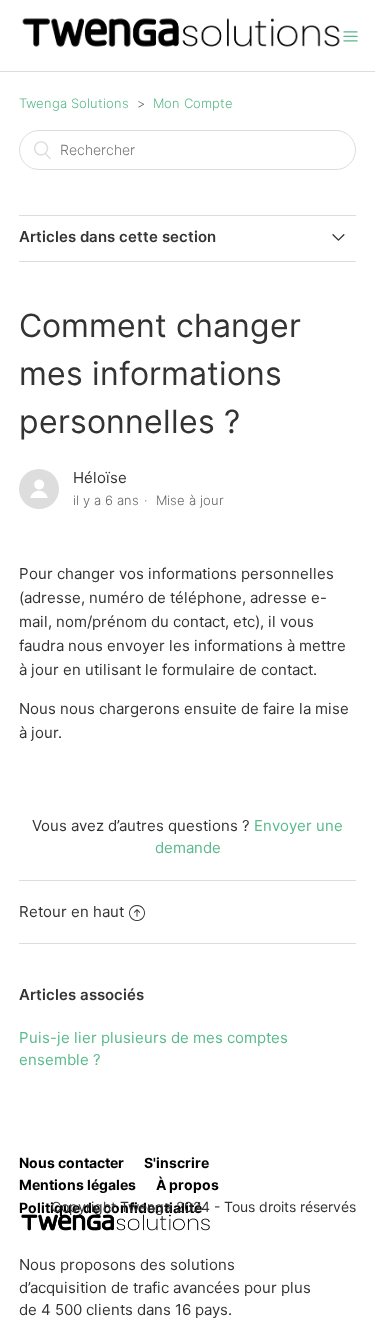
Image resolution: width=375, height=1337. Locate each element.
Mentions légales (77, 1184)
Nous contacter (71, 1162)
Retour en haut (71, 911)
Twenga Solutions (74, 103)
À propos (187, 1184)
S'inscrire (176, 1162)
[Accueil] (181, 45)
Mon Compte (193, 103)
